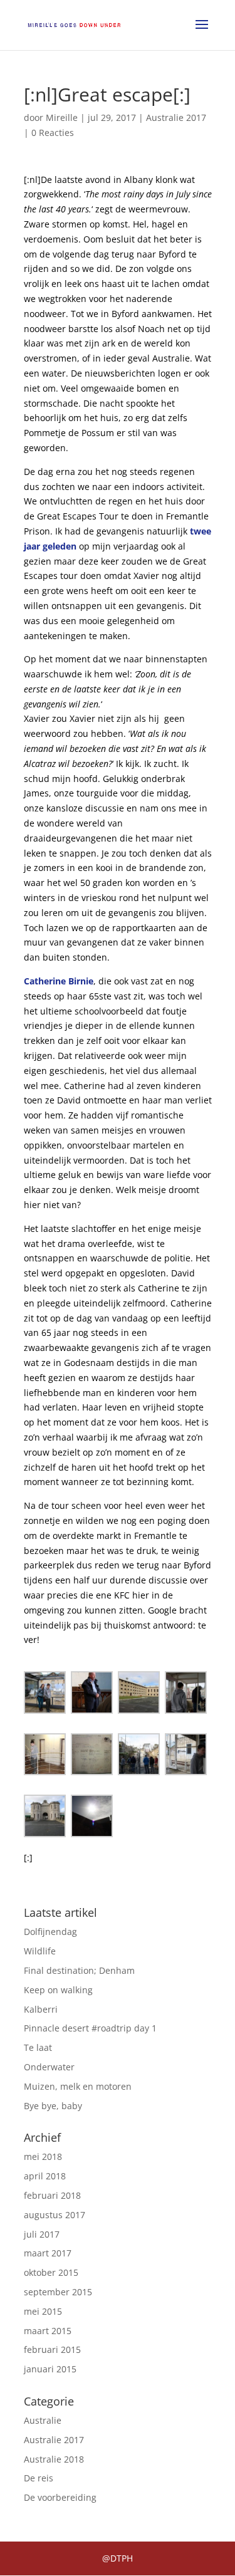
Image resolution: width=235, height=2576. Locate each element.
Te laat (38, 2047)
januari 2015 (50, 2369)
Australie (43, 2420)
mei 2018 (43, 2156)
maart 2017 (48, 2253)
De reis (39, 2478)
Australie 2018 (54, 2459)
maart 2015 (48, 2331)
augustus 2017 (55, 2215)
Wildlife (40, 1951)
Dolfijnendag (50, 1932)
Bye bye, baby (53, 2106)
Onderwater (49, 2067)
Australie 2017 (176, 117)
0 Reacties (53, 133)
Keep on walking (58, 1990)
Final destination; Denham (79, 1970)
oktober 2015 (51, 2272)
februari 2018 (52, 2195)
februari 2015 (52, 2349)
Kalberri (41, 2009)
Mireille (62, 117)
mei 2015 (43, 2311)
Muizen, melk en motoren (78, 2086)
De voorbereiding (60, 2497)
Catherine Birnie (59, 981)
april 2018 (45, 2176)
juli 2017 (42, 2234)
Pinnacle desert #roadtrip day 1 (90, 2028)
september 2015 (58, 2292)
